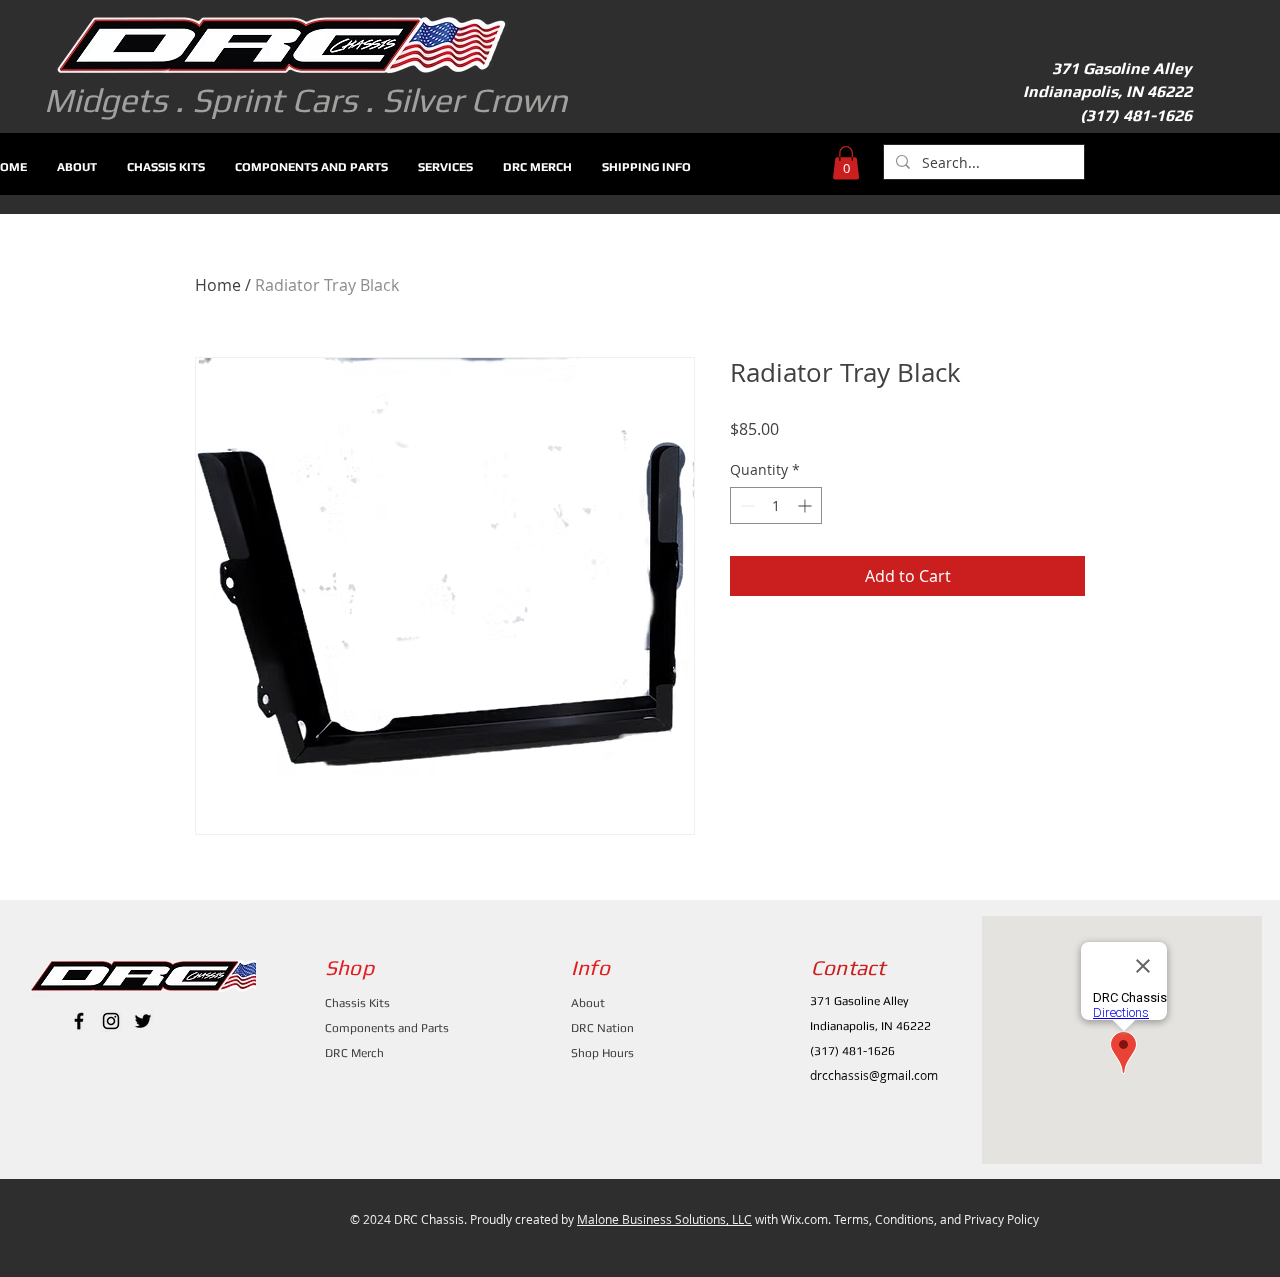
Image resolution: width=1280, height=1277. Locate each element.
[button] (846, 162)
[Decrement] (745, 505)
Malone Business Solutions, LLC (664, 1219)
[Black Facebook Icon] (79, 1021)
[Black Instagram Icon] (111, 1021)
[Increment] (806, 505)
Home (218, 285)
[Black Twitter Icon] (143, 1021)
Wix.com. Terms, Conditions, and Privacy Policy (910, 1219)
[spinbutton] (776, 505)
